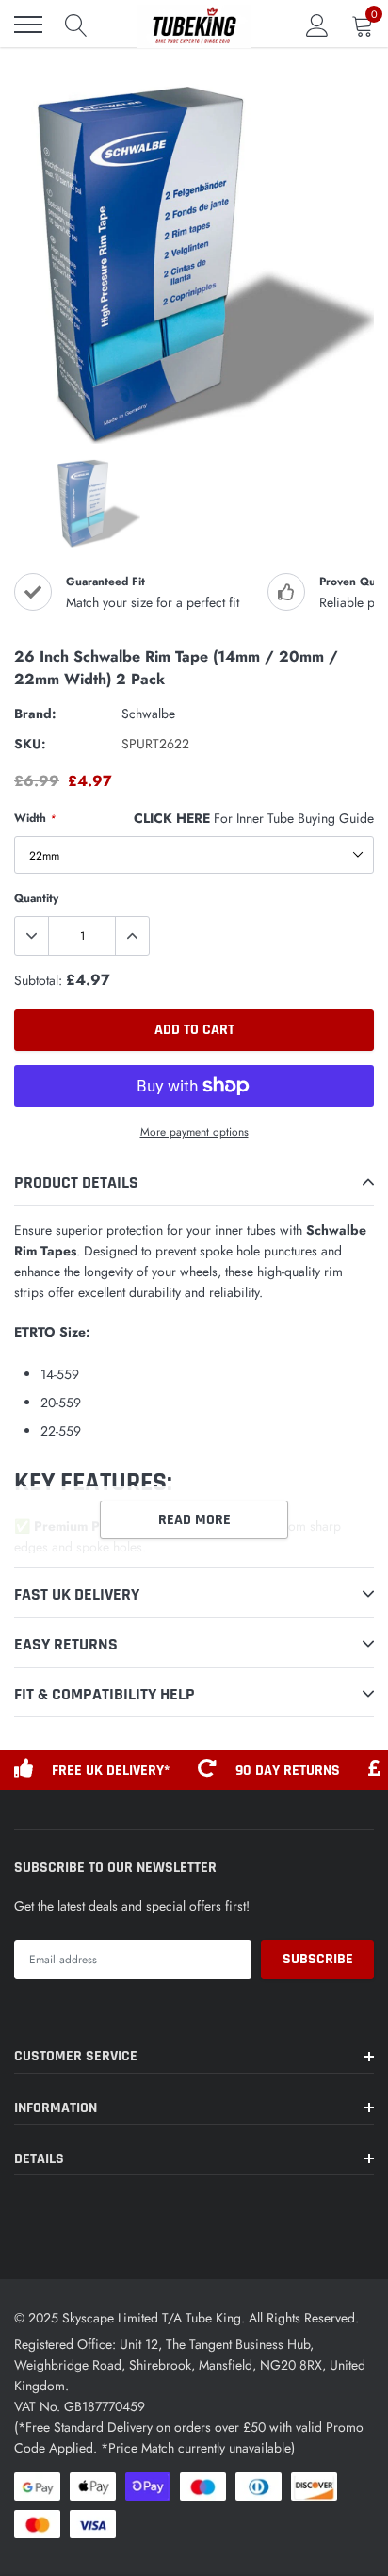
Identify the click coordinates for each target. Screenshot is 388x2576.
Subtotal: (38, 980)
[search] (76, 25)
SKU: (30, 744)
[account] (317, 25)
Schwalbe (148, 714)
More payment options (194, 1132)
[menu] (28, 25)
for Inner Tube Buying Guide (254, 818)
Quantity (36, 898)
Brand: (35, 714)
